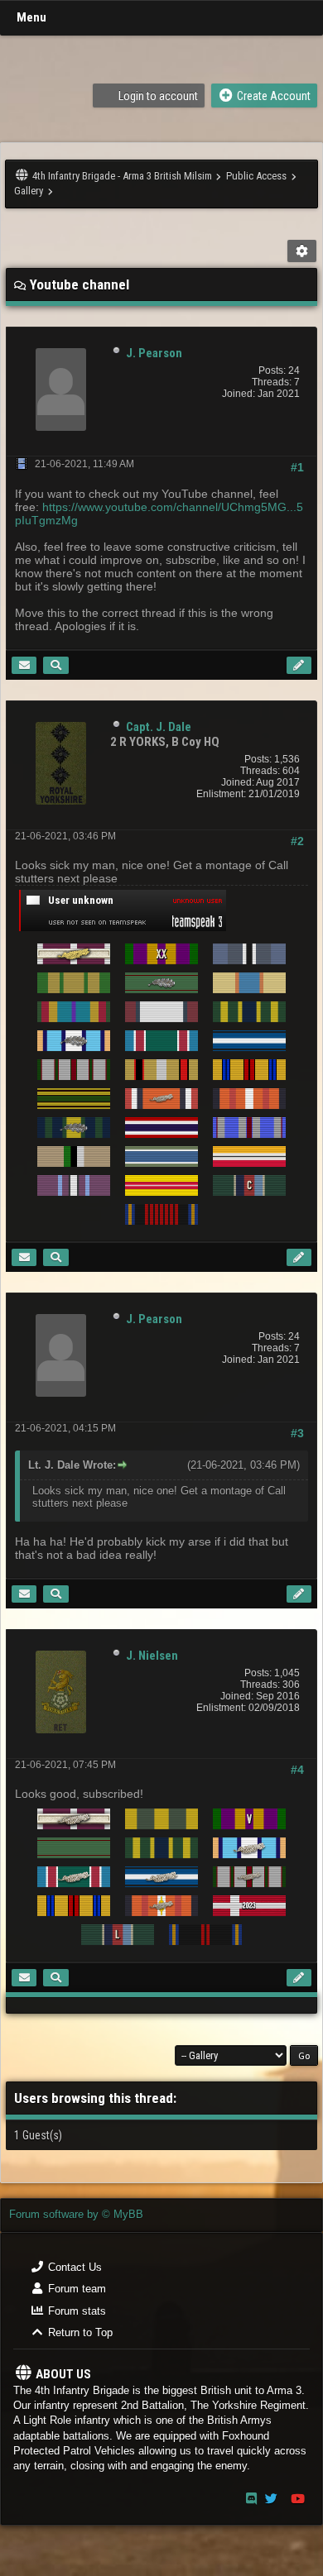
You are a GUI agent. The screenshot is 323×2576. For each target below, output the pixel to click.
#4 (297, 1770)
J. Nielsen (152, 1656)
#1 (297, 467)
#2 (297, 841)
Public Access (256, 176)
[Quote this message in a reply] (299, 665)
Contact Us (73, 2267)
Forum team (75, 2289)
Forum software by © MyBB (76, 2214)
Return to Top (79, 2332)
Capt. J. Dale (159, 727)
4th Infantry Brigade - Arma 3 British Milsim (122, 176)
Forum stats (75, 2311)
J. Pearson (154, 353)
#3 (297, 1433)
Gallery (29, 191)
